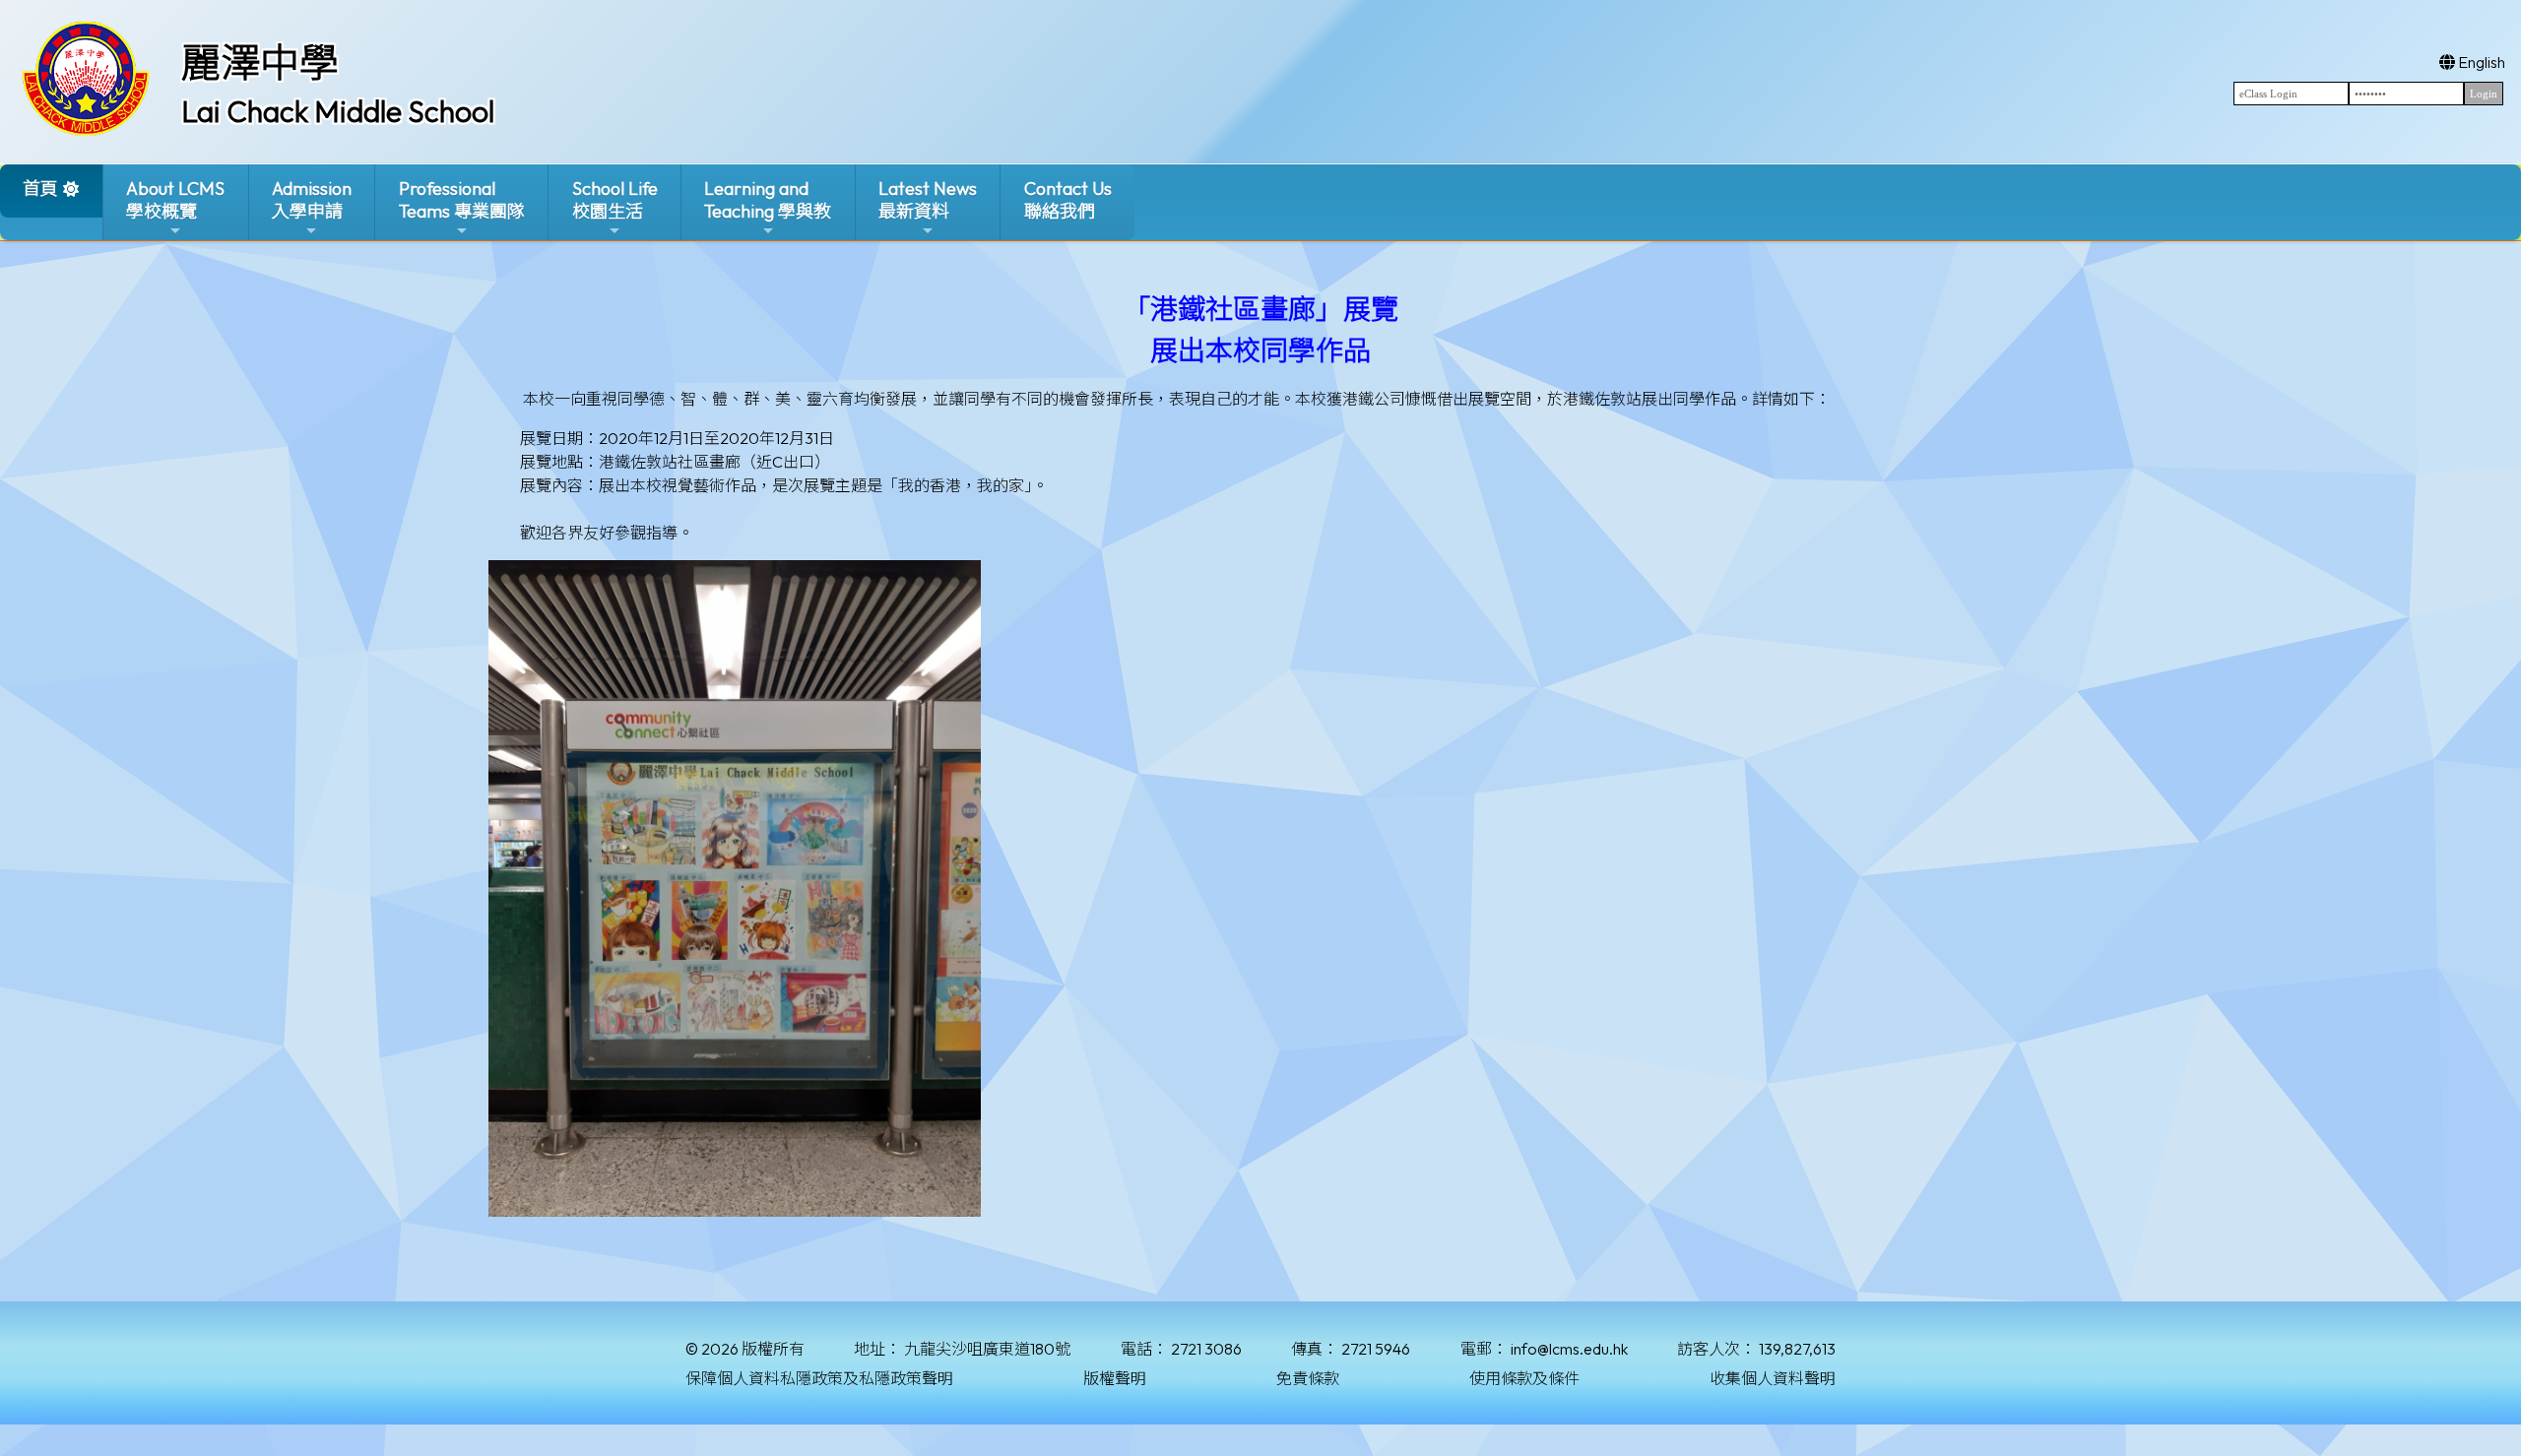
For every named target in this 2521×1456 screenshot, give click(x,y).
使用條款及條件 (1524, 1378)
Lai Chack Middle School (338, 111)
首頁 (40, 189)
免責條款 (1308, 1378)
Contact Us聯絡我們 (1068, 200)
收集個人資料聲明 (1773, 1378)
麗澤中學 (260, 62)
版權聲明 (1115, 1378)
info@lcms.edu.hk (1569, 1349)
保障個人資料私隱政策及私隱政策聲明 (819, 1378)
